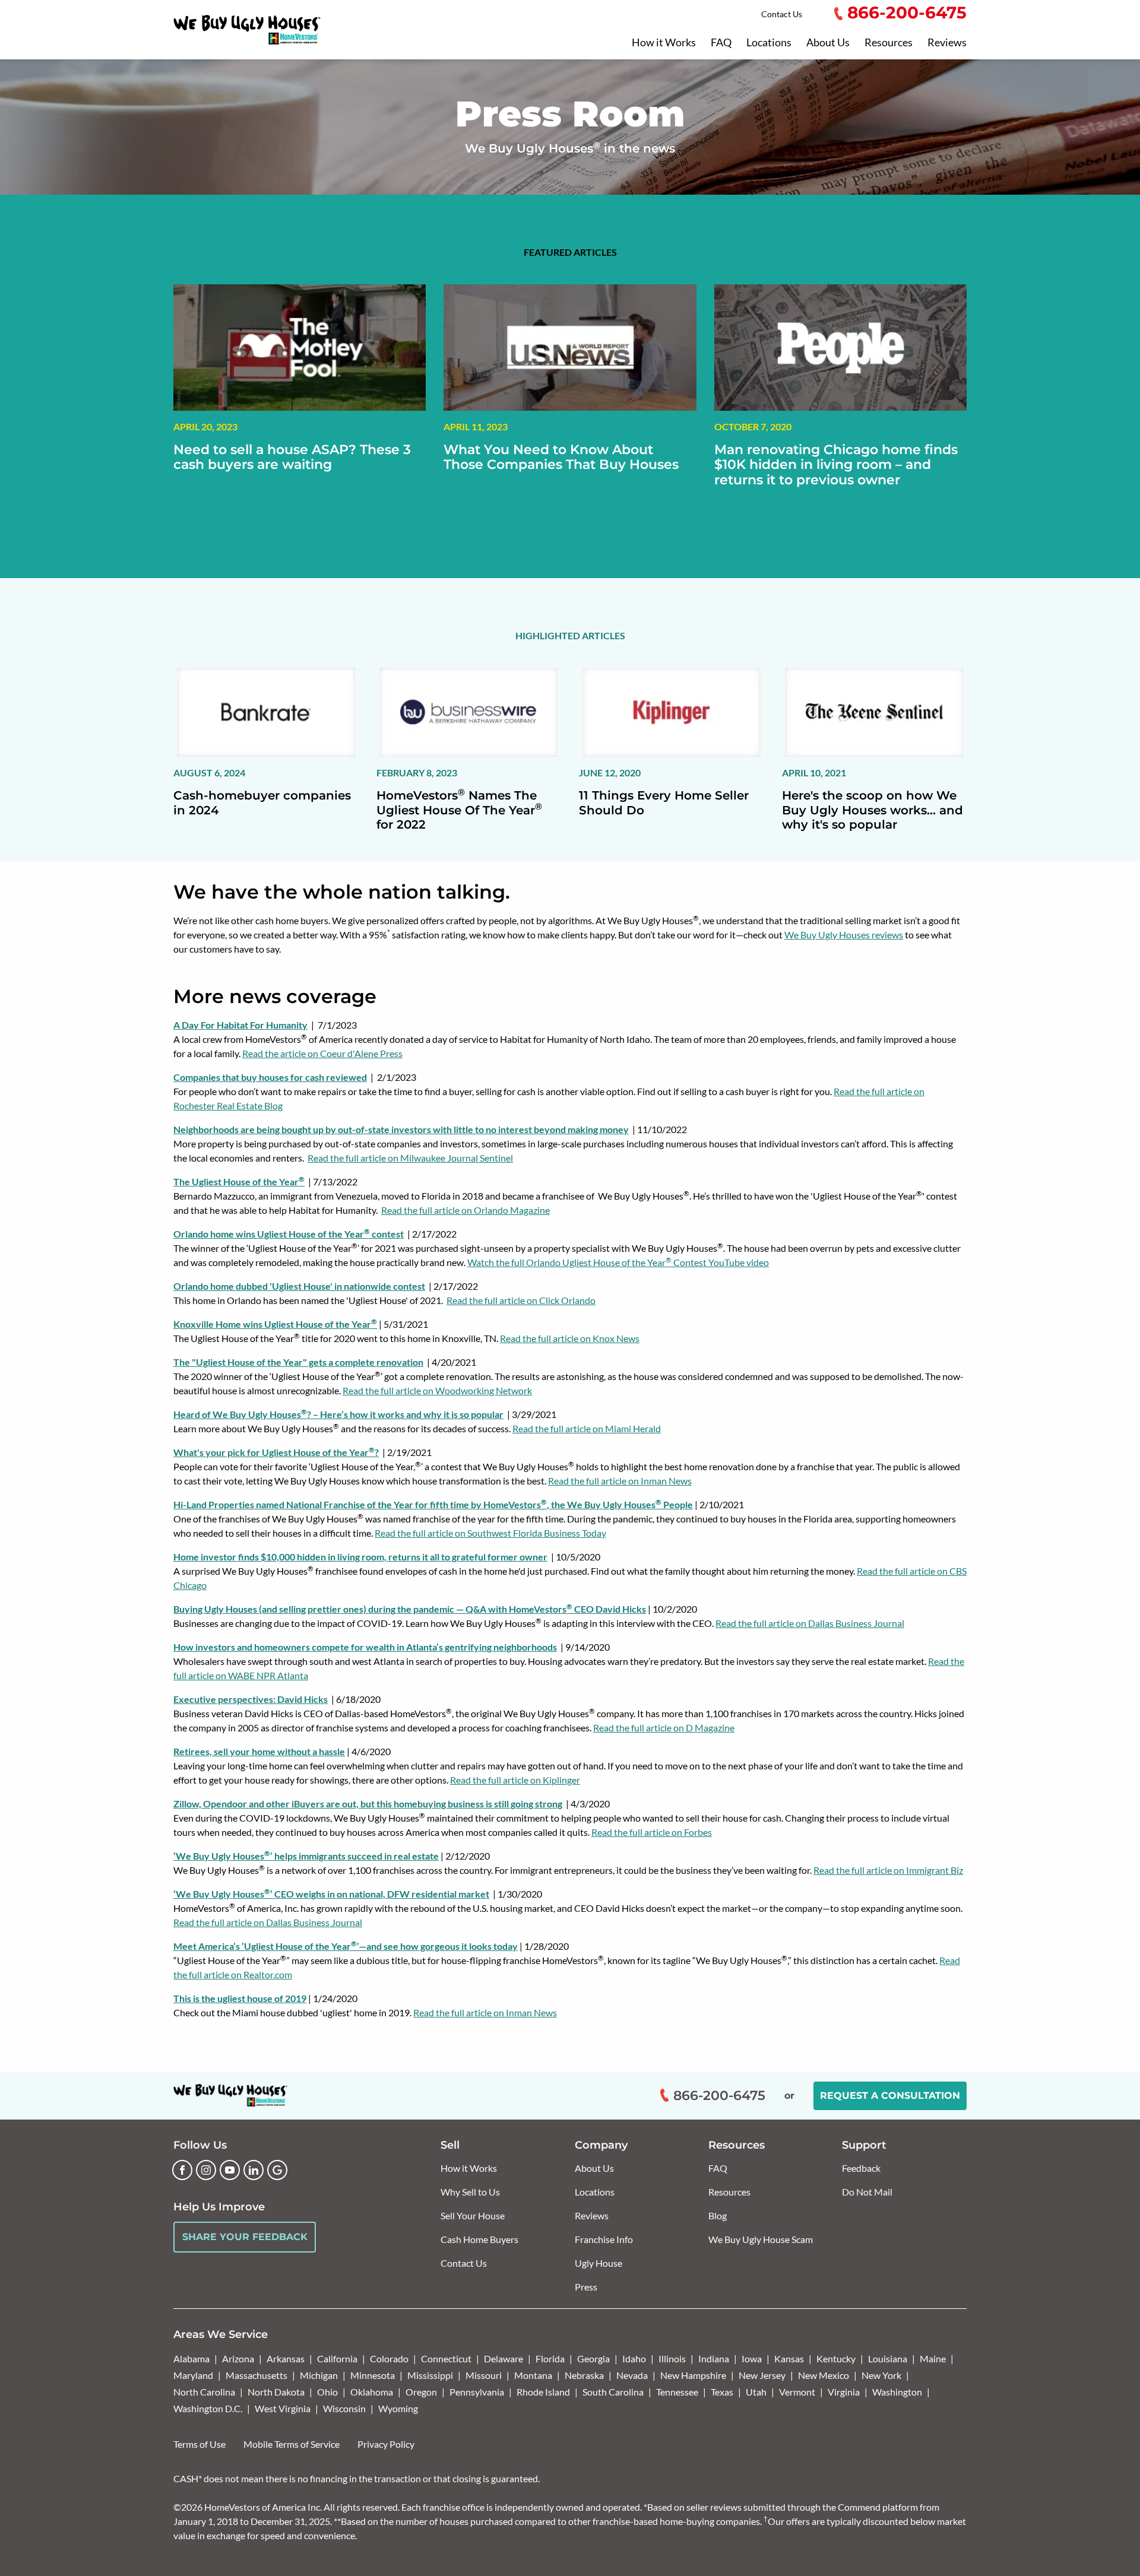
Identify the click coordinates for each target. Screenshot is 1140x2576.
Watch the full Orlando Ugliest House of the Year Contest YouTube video (618, 1262)
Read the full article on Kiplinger (515, 1780)
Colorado (389, 2358)
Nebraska (584, 2375)
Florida (550, 2358)
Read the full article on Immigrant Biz (888, 1870)
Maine (933, 2358)
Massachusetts (256, 2375)
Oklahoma (372, 2392)
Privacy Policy (386, 2444)
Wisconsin (344, 2408)
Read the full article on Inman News (620, 1481)
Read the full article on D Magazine (664, 1728)
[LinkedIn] (254, 2170)
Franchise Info (604, 2239)
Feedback (861, 2168)
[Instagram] (206, 2170)
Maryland (193, 2375)
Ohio (327, 2392)
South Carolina (613, 2392)
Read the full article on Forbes (652, 1832)
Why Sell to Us (470, 2192)
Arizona (238, 2358)
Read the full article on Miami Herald (587, 1428)
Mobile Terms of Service (292, 2444)
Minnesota (373, 2375)
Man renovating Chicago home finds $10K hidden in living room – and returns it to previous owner (836, 465)
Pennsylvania (477, 2392)
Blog (718, 2215)
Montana (533, 2375)
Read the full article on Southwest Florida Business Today (490, 1533)
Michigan (319, 2375)
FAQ (721, 43)
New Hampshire (693, 2375)
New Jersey (762, 2375)
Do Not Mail (867, 2192)
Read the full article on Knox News (570, 1338)
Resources (889, 43)
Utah (756, 2392)
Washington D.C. (208, 2408)
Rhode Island (543, 2392)
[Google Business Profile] (277, 2170)
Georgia (593, 2358)
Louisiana (888, 2358)
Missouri (484, 2375)
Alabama (191, 2358)
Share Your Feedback (245, 2237)
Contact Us (782, 14)
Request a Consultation (890, 2096)
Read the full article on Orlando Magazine (465, 1210)
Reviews (947, 43)
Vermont (797, 2392)
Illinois (672, 2358)
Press (586, 2287)
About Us (828, 43)
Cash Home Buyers (479, 2239)
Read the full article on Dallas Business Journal (810, 1623)
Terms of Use (199, 2444)
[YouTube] (230, 2170)
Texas (722, 2392)
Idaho (634, 2358)
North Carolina (204, 2392)
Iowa (752, 2358)
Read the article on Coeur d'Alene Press (322, 1053)
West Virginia (283, 2408)
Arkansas (286, 2358)
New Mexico (824, 2375)
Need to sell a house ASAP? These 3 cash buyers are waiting (292, 457)
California (337, 2358)
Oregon (421, 2392)
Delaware (503, 2358)
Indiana (714, 2358)
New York (881, 2375)
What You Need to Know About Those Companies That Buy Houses (561, 457)
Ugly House (598, 2263)
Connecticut (446, 2358)
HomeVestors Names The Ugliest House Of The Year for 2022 (459, 810)
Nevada (632, 2375)
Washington (897, 2392)
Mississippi (430, 2375)
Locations (769, 43)
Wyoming (398, 2408)
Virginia (844, 2392)
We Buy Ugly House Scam (761, 2239)
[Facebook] (182, 2170)
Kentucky (836, 2358)
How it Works (664, 43)
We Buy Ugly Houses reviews (844, 935)
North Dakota (276, 2392)
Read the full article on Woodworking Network (437, 1390)
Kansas (789, 2358)
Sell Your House (473, 2215)
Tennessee (677, 2392)
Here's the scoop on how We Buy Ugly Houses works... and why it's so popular (873, 810)
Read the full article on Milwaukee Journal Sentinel (410, 1158)
